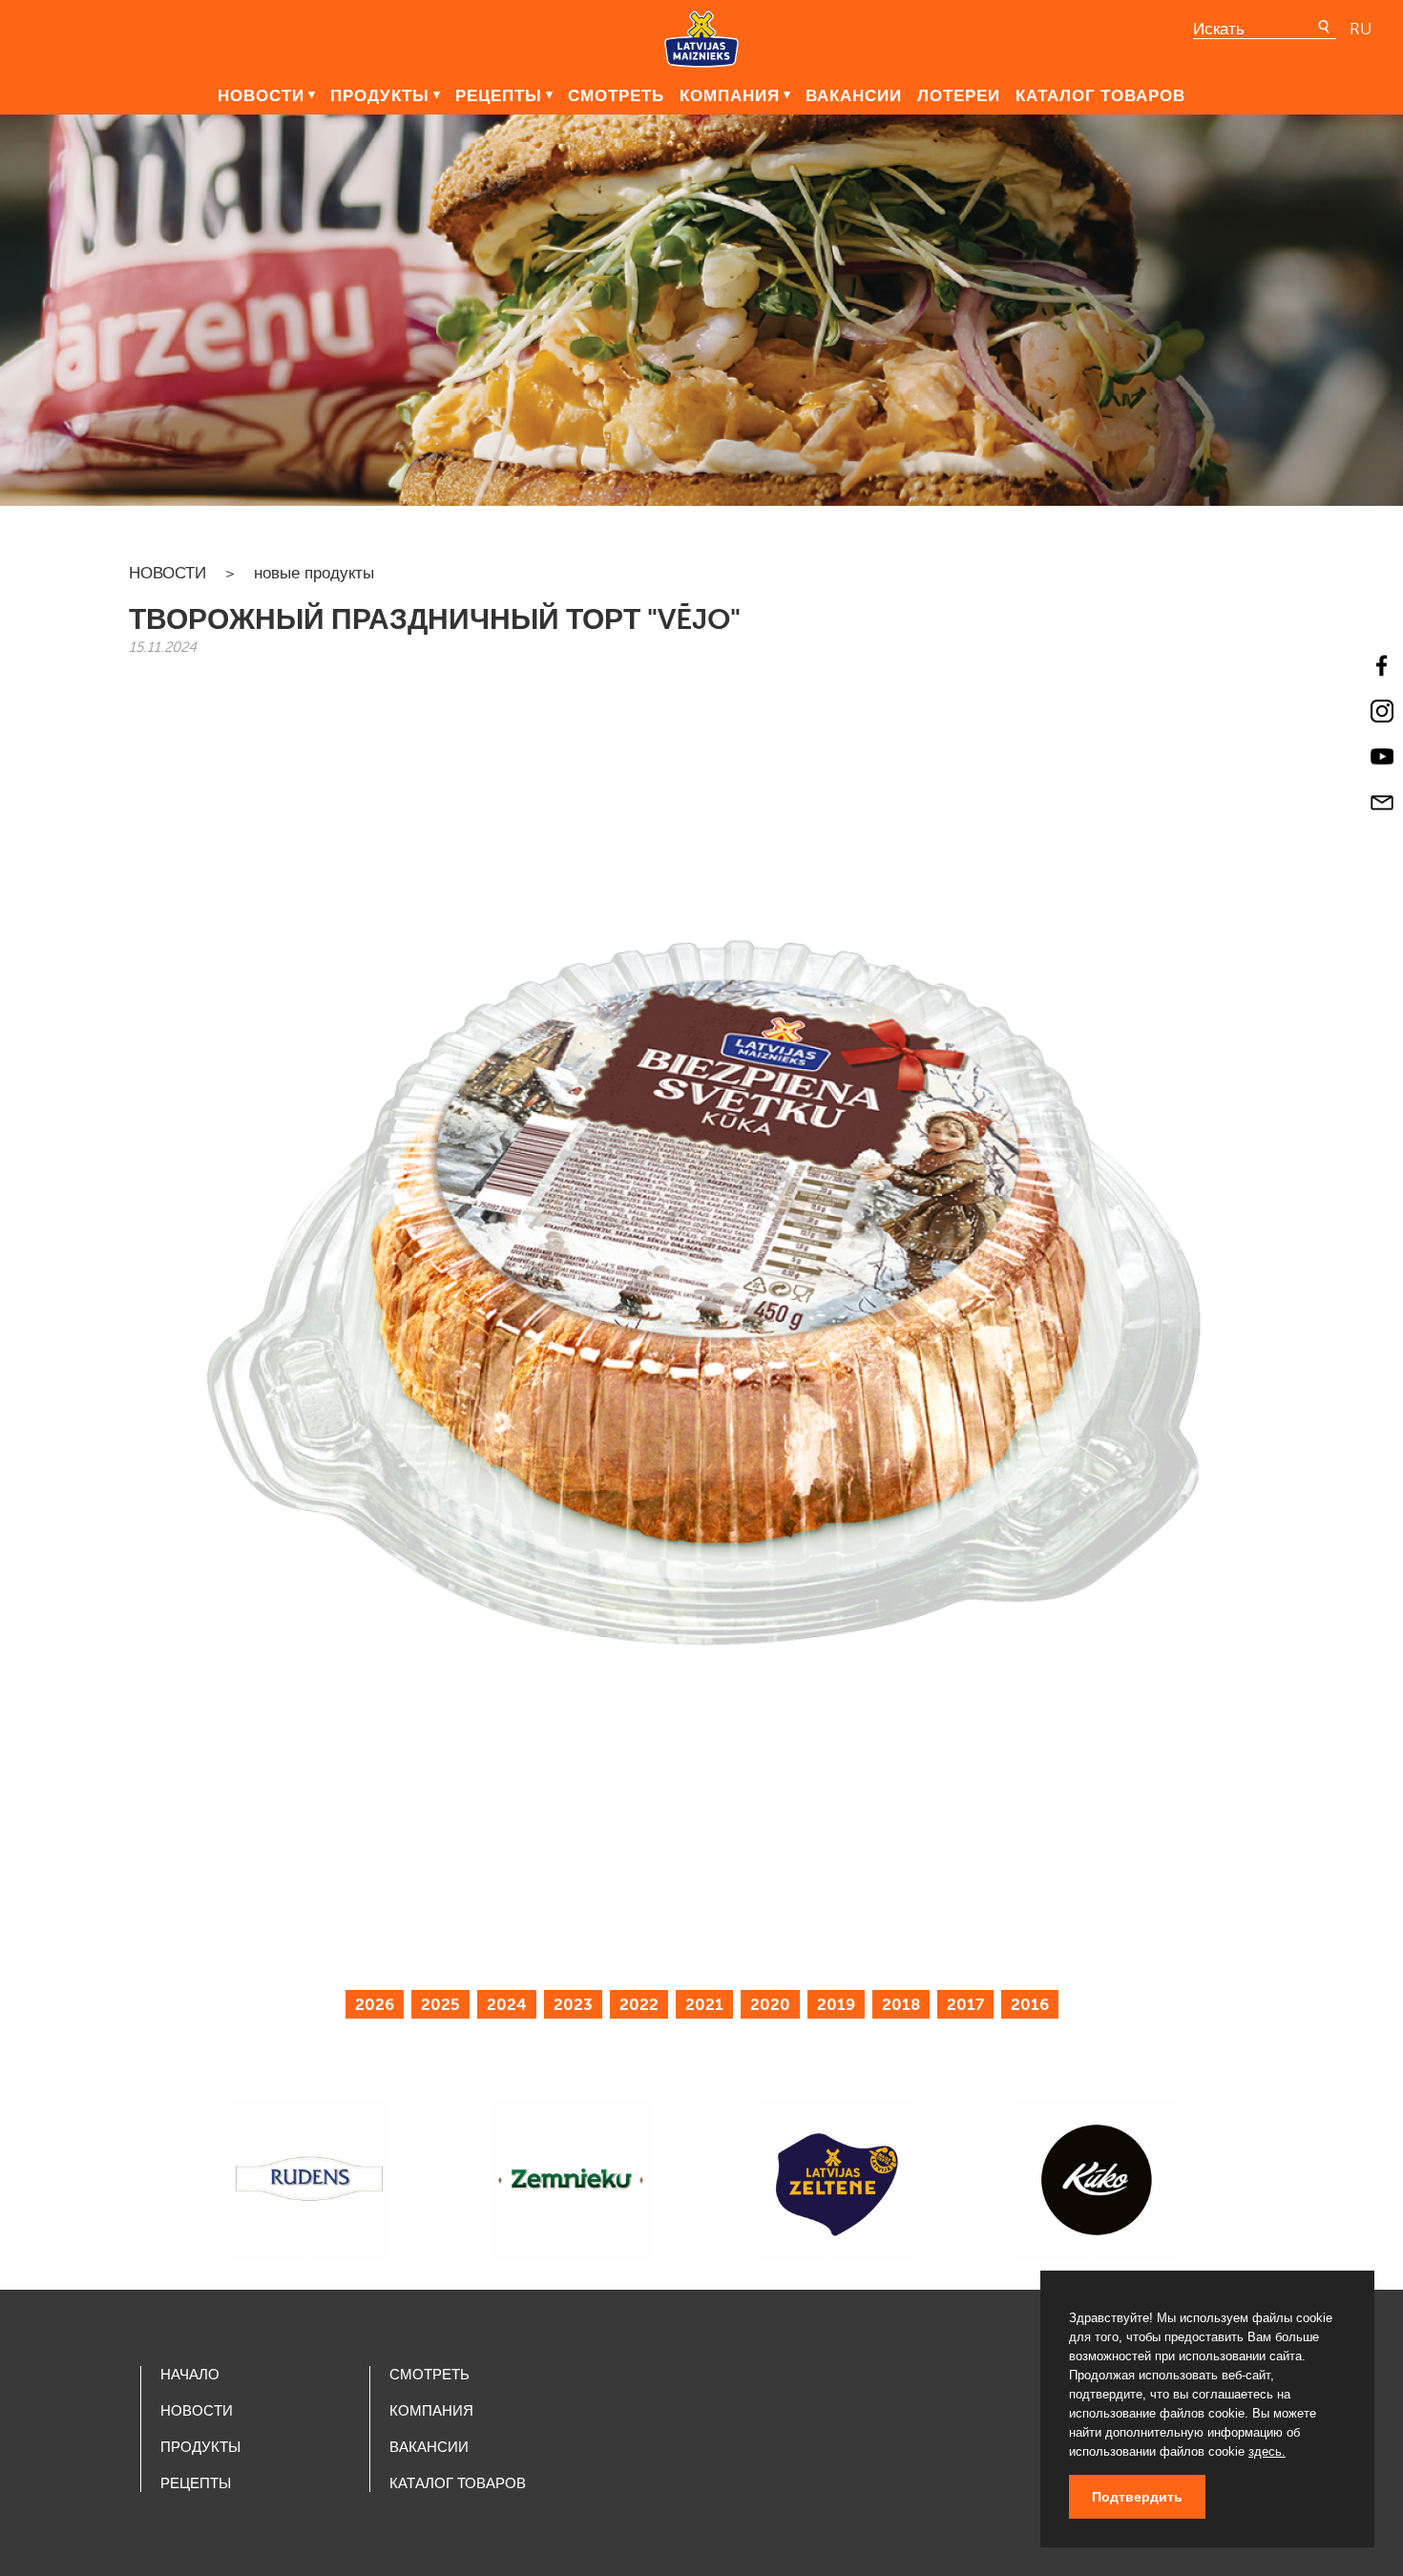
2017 (965, 2004)
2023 (573, 2004)
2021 (704, 2004)
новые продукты (314, 573)
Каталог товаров (1100, 95)
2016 (1030, 2004)
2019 (836, 2004)
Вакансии (854, 95)
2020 (770, 2004)
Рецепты (499, 95)
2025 (440, 2004)
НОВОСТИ (168, 573)
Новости (261, 95)
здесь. (1267, 2451)
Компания (730, 95)
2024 (507, 2004)
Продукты (380, 95)
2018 (901, 2004)
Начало (190, 2375)
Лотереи (959, 95)
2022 (639, 2004)
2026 (375, 2004)
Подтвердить (1137, 2497)
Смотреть (616, 95)
